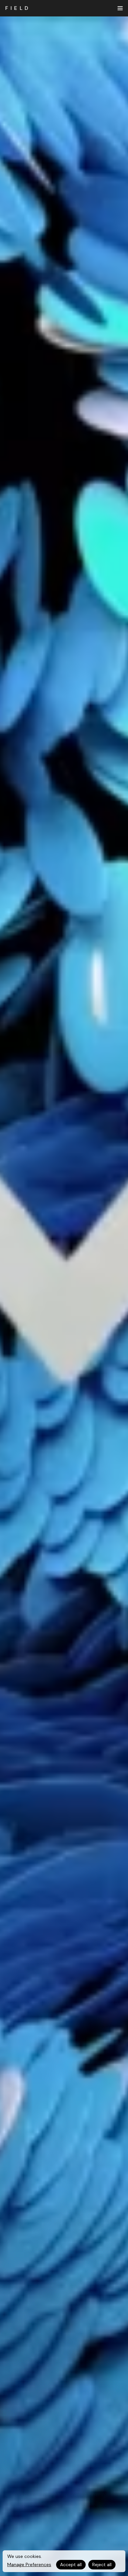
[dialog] (64, 2561)
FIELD (18, 8)
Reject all (102, 2564)
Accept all (71, 2564)
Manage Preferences (29, 2564)
